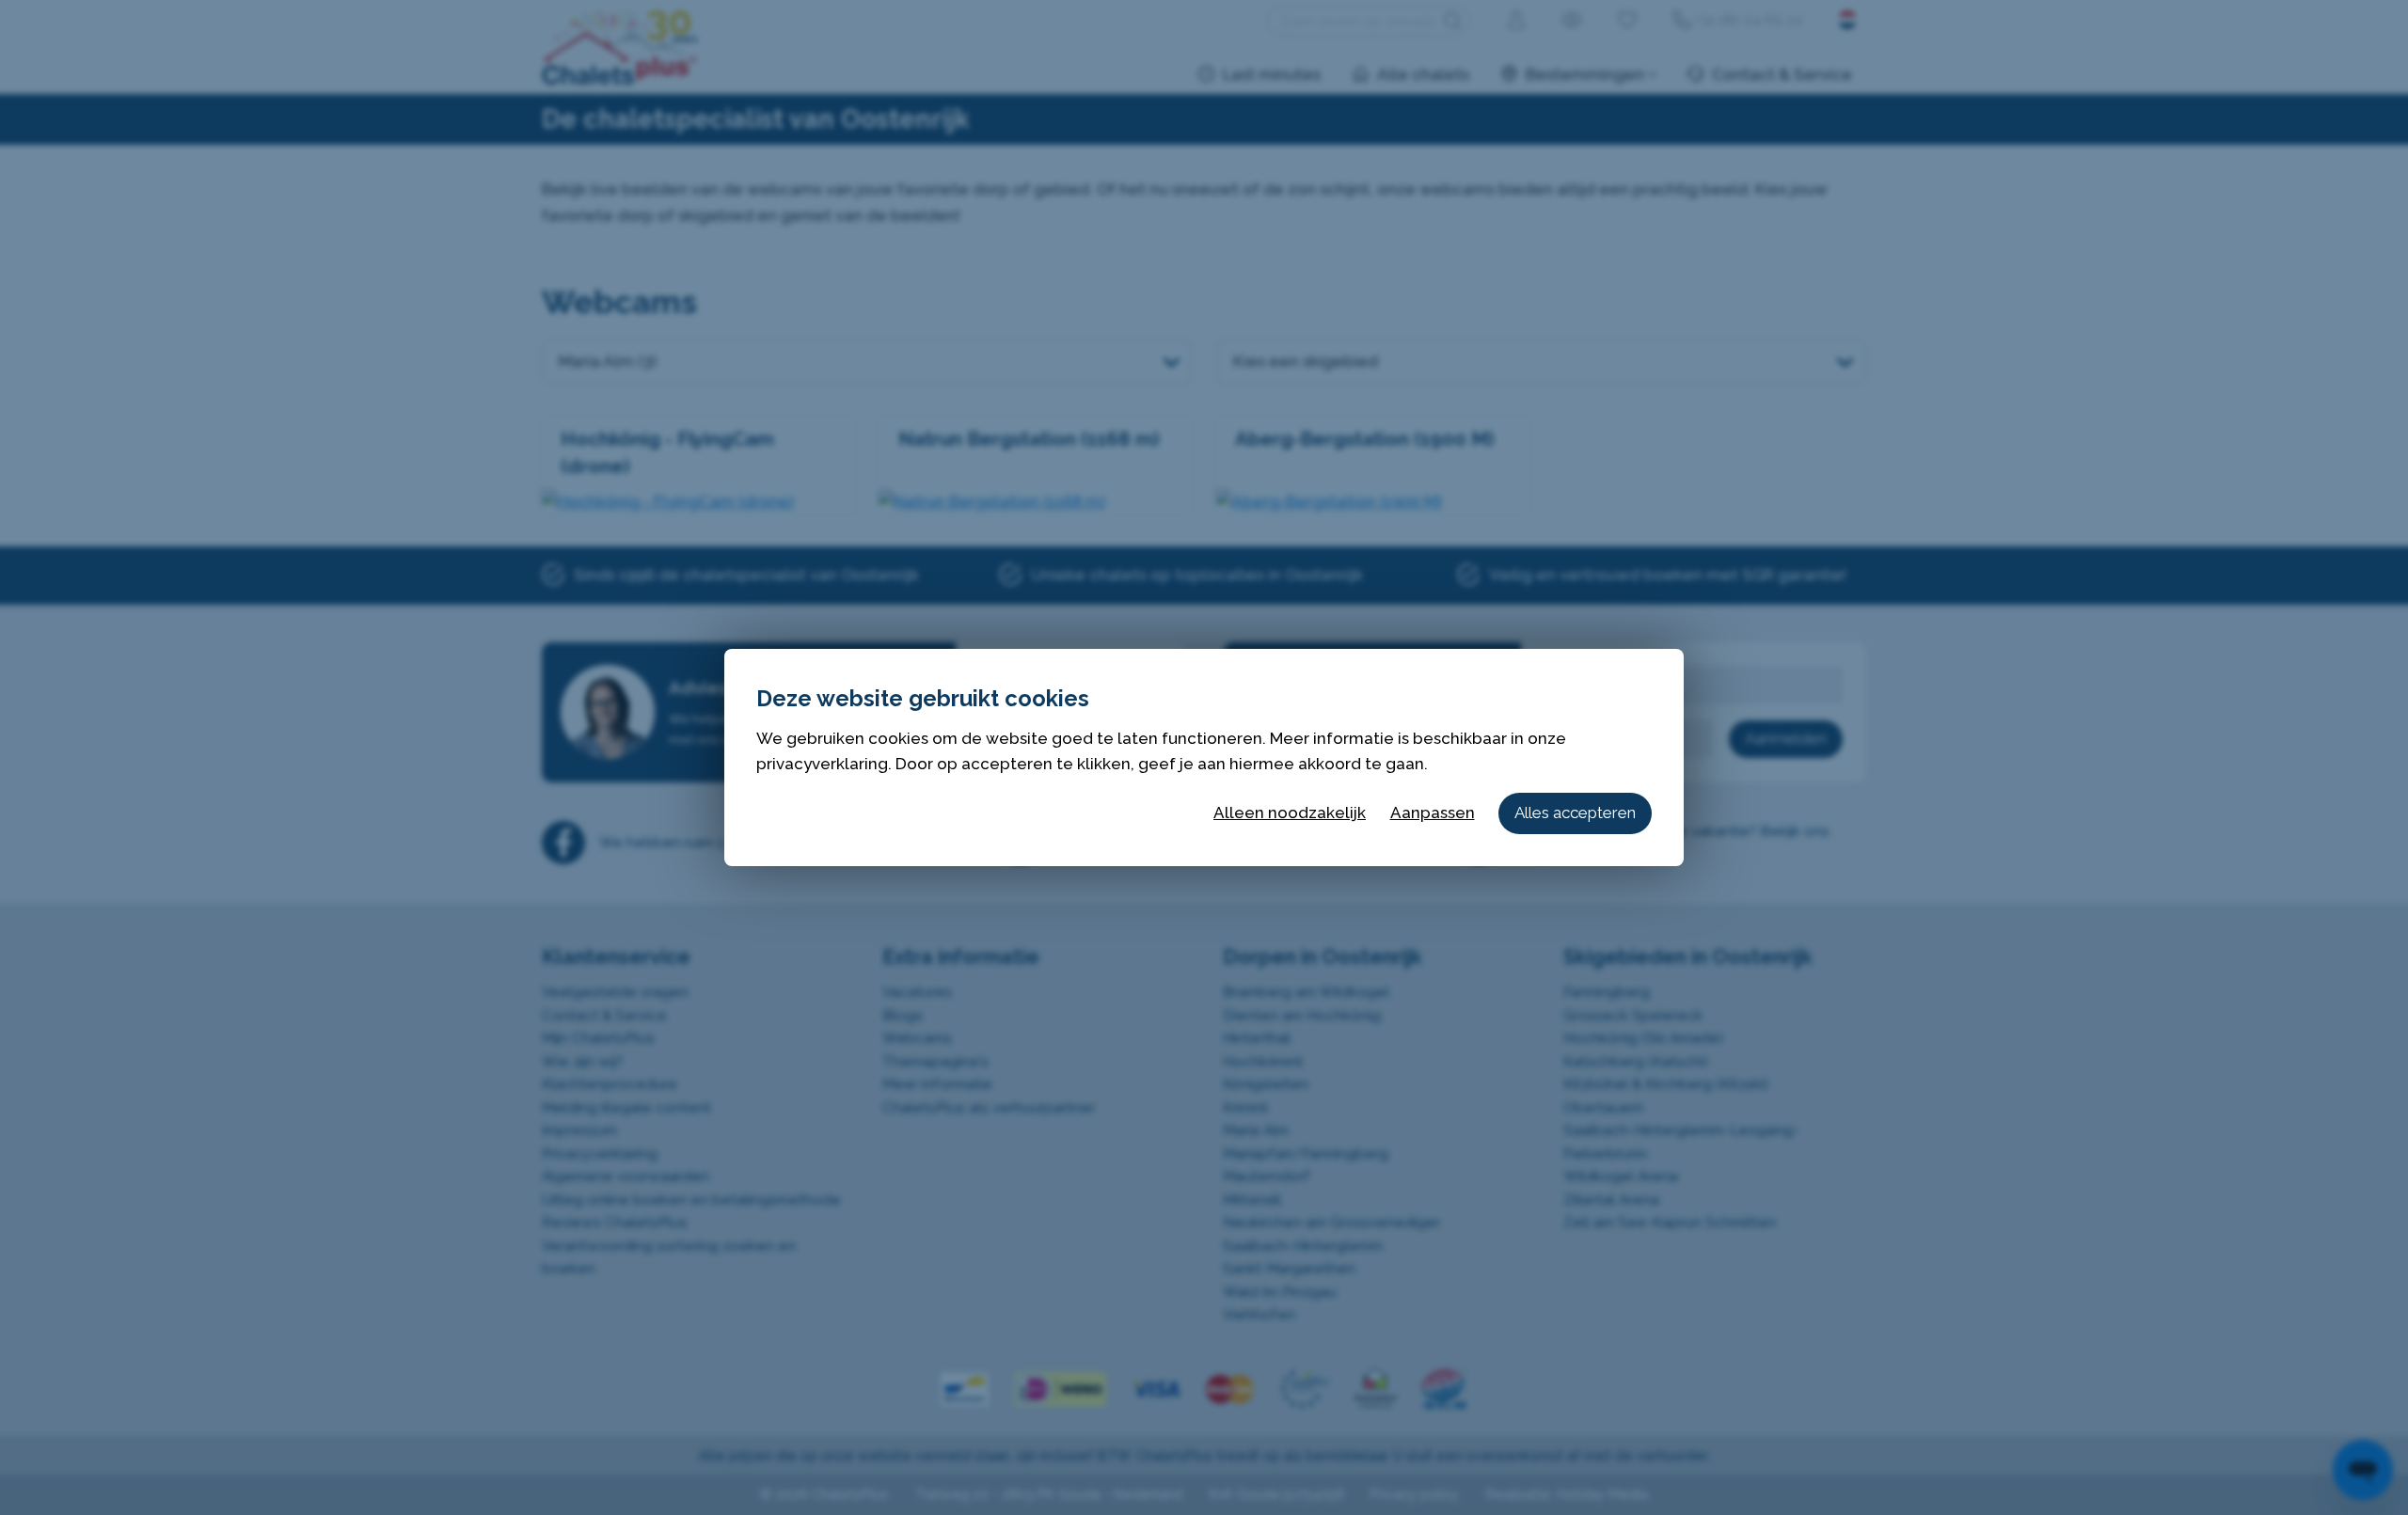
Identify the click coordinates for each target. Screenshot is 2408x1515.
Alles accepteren (1575, 813)
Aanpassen (1433, 813)
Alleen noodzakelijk (1290, 813)
